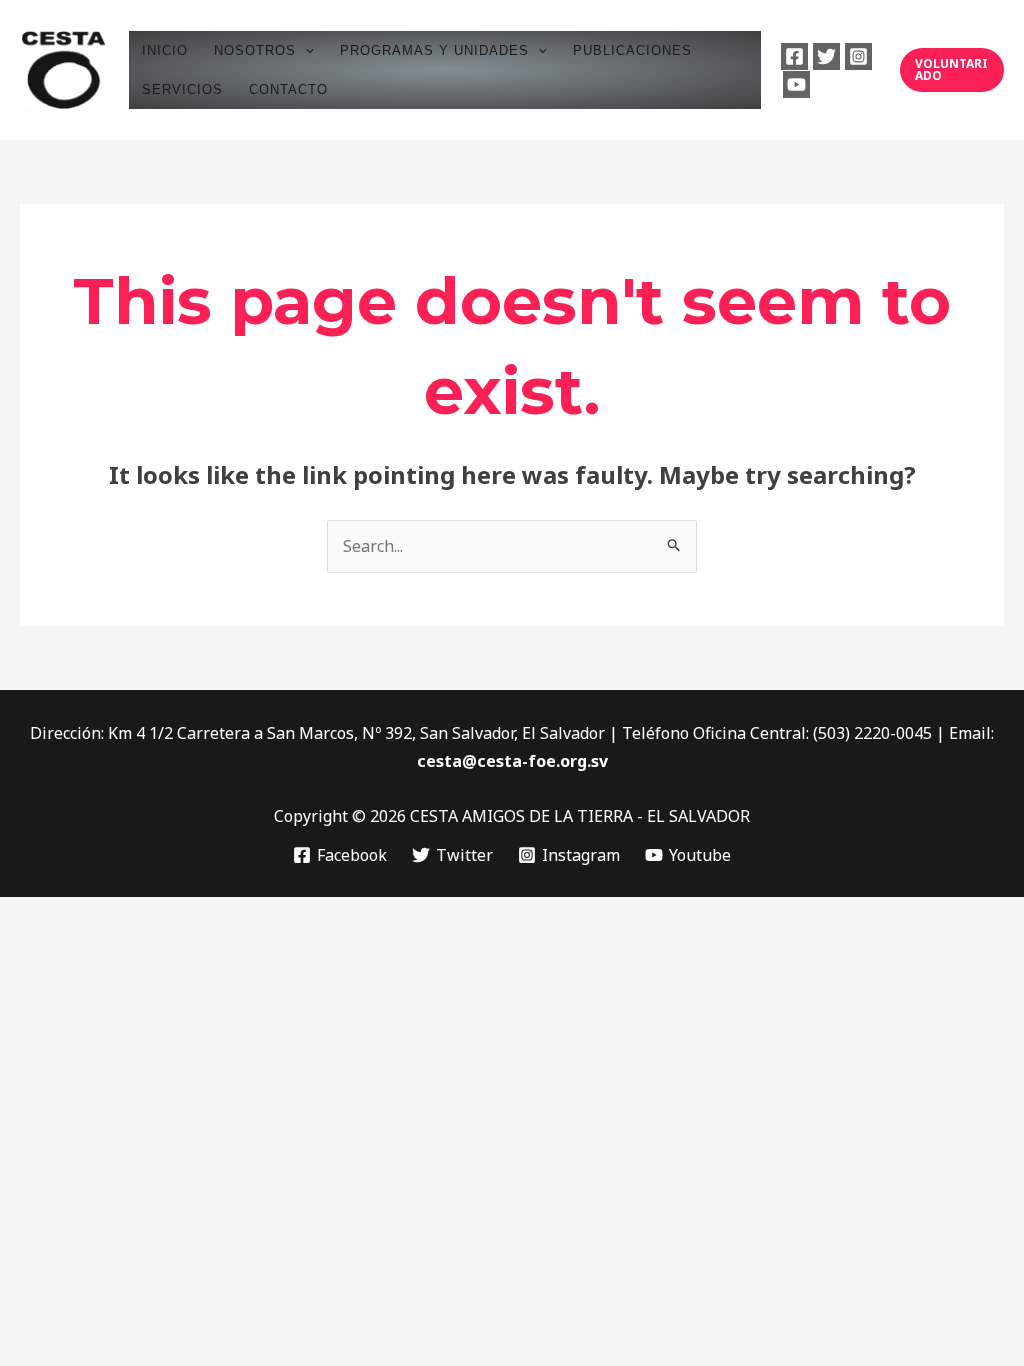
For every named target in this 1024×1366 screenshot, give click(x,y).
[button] (305, 50)
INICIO (165, 50)
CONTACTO (288, 89)
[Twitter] (826, 56)
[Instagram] (858, 56)
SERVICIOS (182, 89)
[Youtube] (796, 84)
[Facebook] (794, 56)
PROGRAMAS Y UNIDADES (434, 50)
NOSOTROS (255, 50)
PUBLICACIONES (632, 50)
